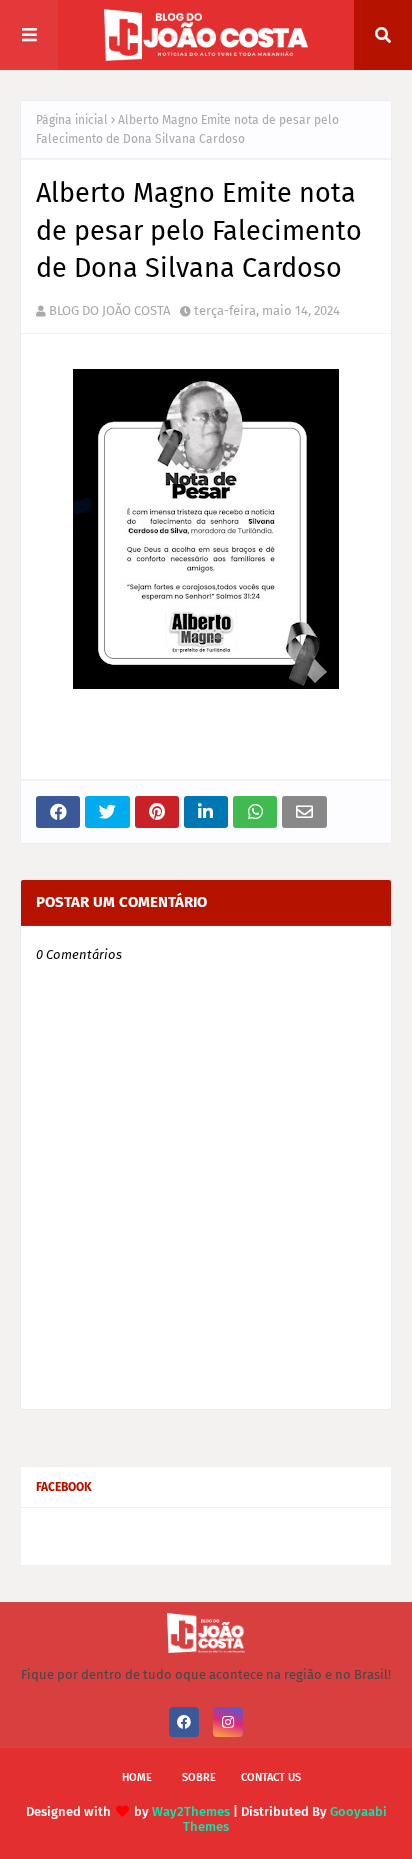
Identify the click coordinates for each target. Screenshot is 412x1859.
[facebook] (184, 1722)
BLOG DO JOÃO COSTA (109, 310)
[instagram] (228, 1722)
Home (137, 1777)
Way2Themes (191, 1811)
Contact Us (271, 1777)
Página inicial (72, 120)
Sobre (199, 1777)
